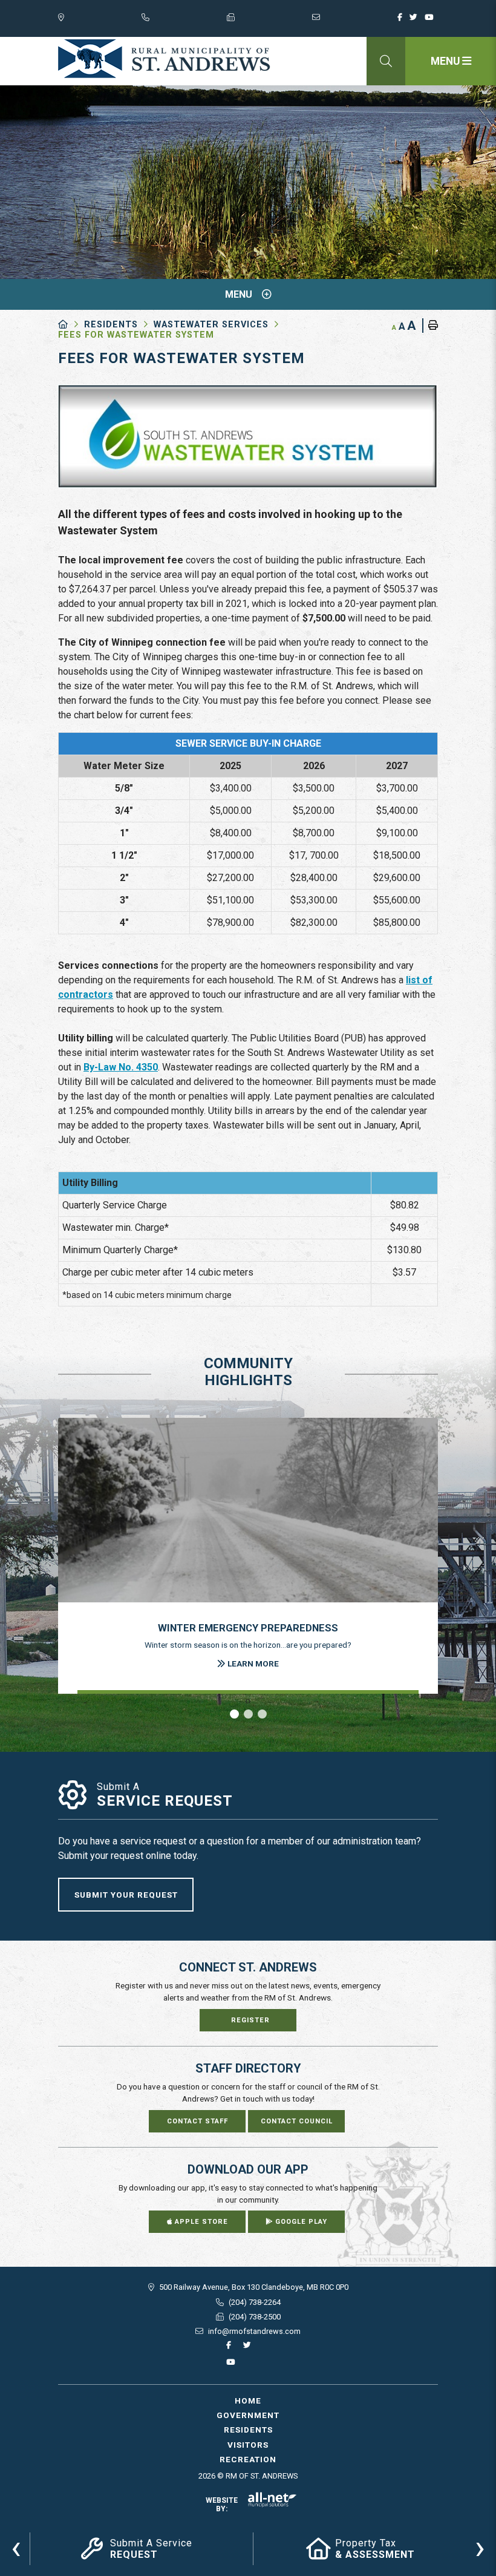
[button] (234, 1714)
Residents (111, 325)
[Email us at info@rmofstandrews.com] (355, 20)
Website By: (222, 2505)
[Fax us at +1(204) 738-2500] (269, 20)
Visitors (248, 2445)
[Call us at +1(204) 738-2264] (184, 20)
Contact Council (297, 2121)
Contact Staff (197, 2121)
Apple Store (200, 2222)
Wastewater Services (211, 325)
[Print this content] (430, 326)
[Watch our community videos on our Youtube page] (431, 21)
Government (248, 2415)
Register (250, 2020)
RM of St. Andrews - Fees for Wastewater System (164, 59)
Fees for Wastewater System (136, 335)
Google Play (300, 2222)
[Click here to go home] (71, 325)
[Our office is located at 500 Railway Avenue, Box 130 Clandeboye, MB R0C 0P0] (100, 20)
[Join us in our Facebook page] (402, 21)
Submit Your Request (126, 1895)
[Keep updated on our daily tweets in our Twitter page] (416, 21)
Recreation (248, 2459)
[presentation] (16, 2547)
